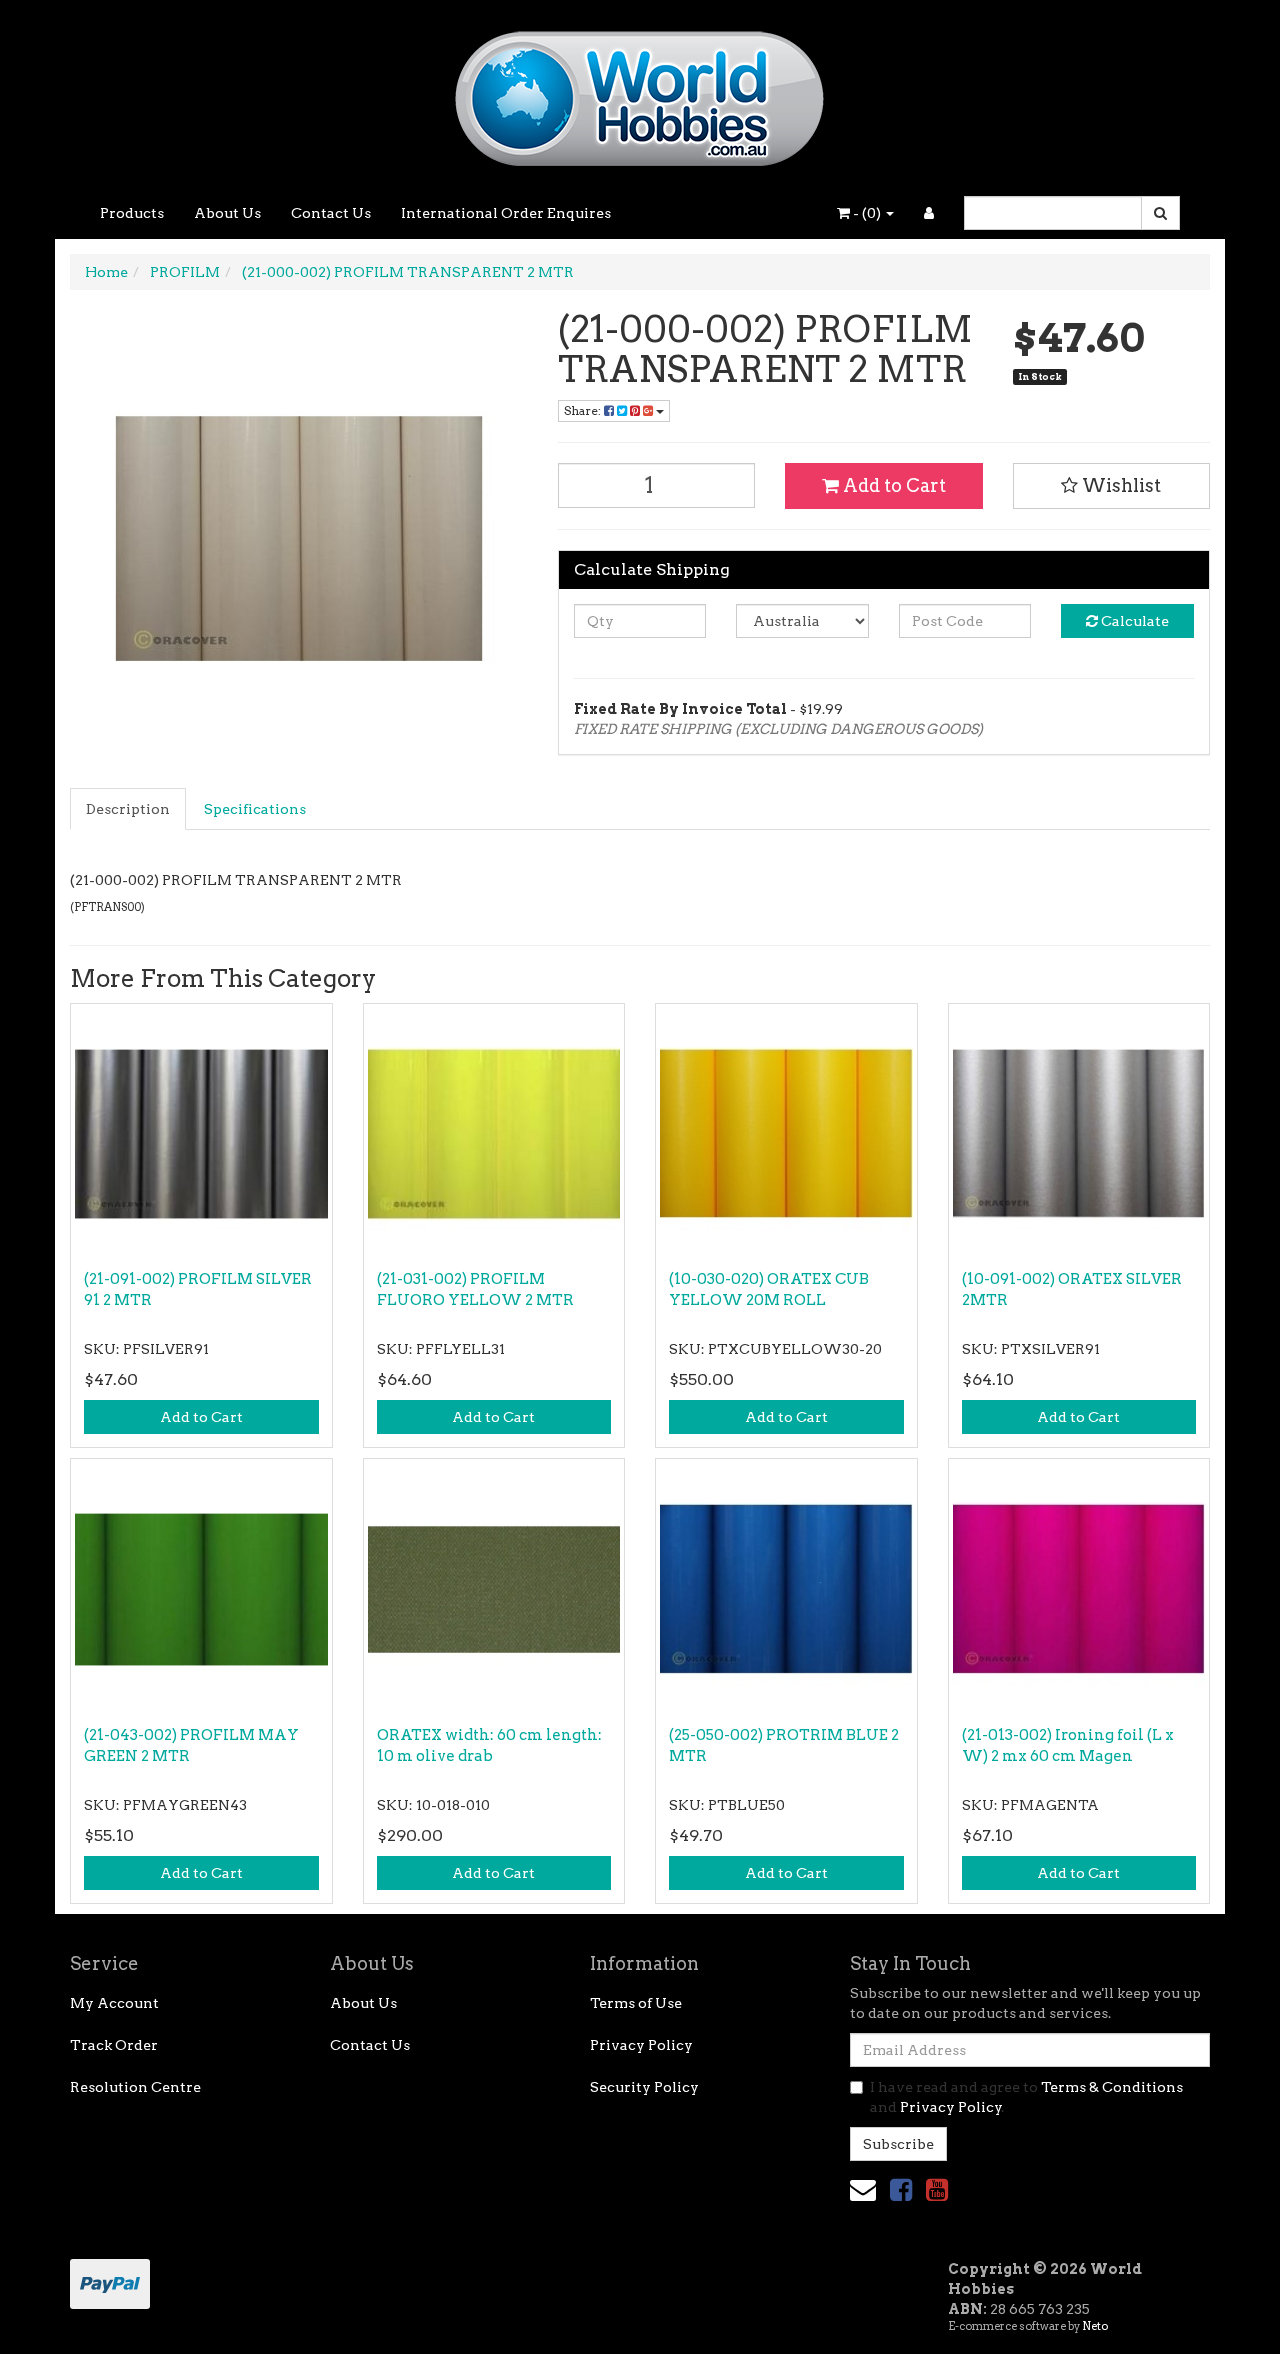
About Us (227, 213)
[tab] (129, 809)
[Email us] (863, 2189)
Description (128, 809)
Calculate (1133, 621)
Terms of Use (636, 2003)
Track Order (114, 2045)
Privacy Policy (641, 2045)
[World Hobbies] (640, 92)
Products (132, 213)
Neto (1095, 2326)
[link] (901, 2189)
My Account (114, 2003)
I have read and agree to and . (1026, 2097)
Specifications (255, 809)
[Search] (1160, 213)
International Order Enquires (506, 213)
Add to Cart (892, 485)
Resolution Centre (135, 2087)
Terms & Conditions (1112, 2087)
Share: (584, 410)
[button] (1112, 486)
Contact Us (331, 213)
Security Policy (644, 2087)
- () (867, 213)
